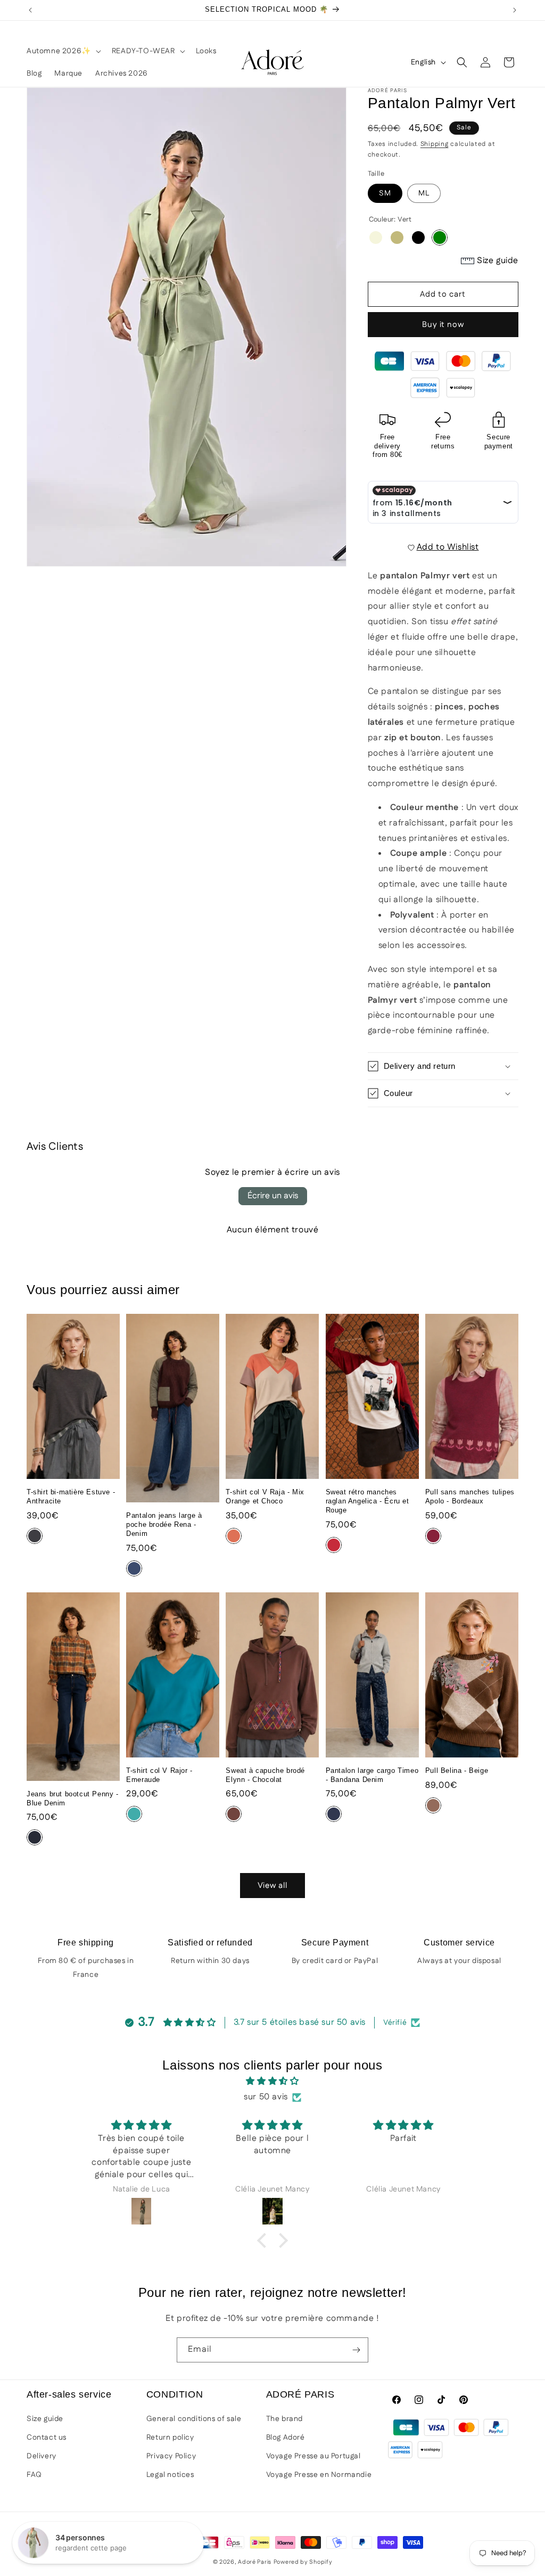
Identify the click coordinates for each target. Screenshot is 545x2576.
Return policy (170, 2438)
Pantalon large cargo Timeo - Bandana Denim (372, 1775)
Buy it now (443, 325)
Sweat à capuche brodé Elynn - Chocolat (265, 1775)
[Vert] (440, 238)
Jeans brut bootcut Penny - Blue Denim (73, 1798)
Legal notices (170, 2475)
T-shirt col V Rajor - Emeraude (159, 1775)
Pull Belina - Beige (457, 1771)
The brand (284, 2419)
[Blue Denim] (35, 1837)
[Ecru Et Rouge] (334, 1545)
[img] (272, 2082)
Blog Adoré (286, 2438)
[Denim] (134, 1568)
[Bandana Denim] (334, 1814)
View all (272, 1886)
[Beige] (376, 238)
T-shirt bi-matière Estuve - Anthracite (71, 1496)
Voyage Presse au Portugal (313, 2456)
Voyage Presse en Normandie (319, 2475)
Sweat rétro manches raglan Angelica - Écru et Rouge (368, 1501)
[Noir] (418, 238)
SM (385, 193)
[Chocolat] (234, 1814)
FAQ (34, 2475)
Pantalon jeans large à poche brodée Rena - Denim (164, 1524)
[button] (63, 51)
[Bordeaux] (433, 1536)
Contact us (47, 2438)
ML (424, 193)
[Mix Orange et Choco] (234, 1536)
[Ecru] (397, 238)
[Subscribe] (356, 2350)
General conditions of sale (194, 2419)
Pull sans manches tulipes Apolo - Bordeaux (470, 1496)
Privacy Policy (171, 2456)
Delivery (42, 2456)
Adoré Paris (255, 2562)
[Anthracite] (35, 1536)
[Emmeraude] (134, 1814)
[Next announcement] (515, 10)
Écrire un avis (273, 1196)
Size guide (45, 2419)
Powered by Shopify (303, 2562)
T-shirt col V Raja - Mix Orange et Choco (265, 1496)
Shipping (435, 144)
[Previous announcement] (30, 10)
